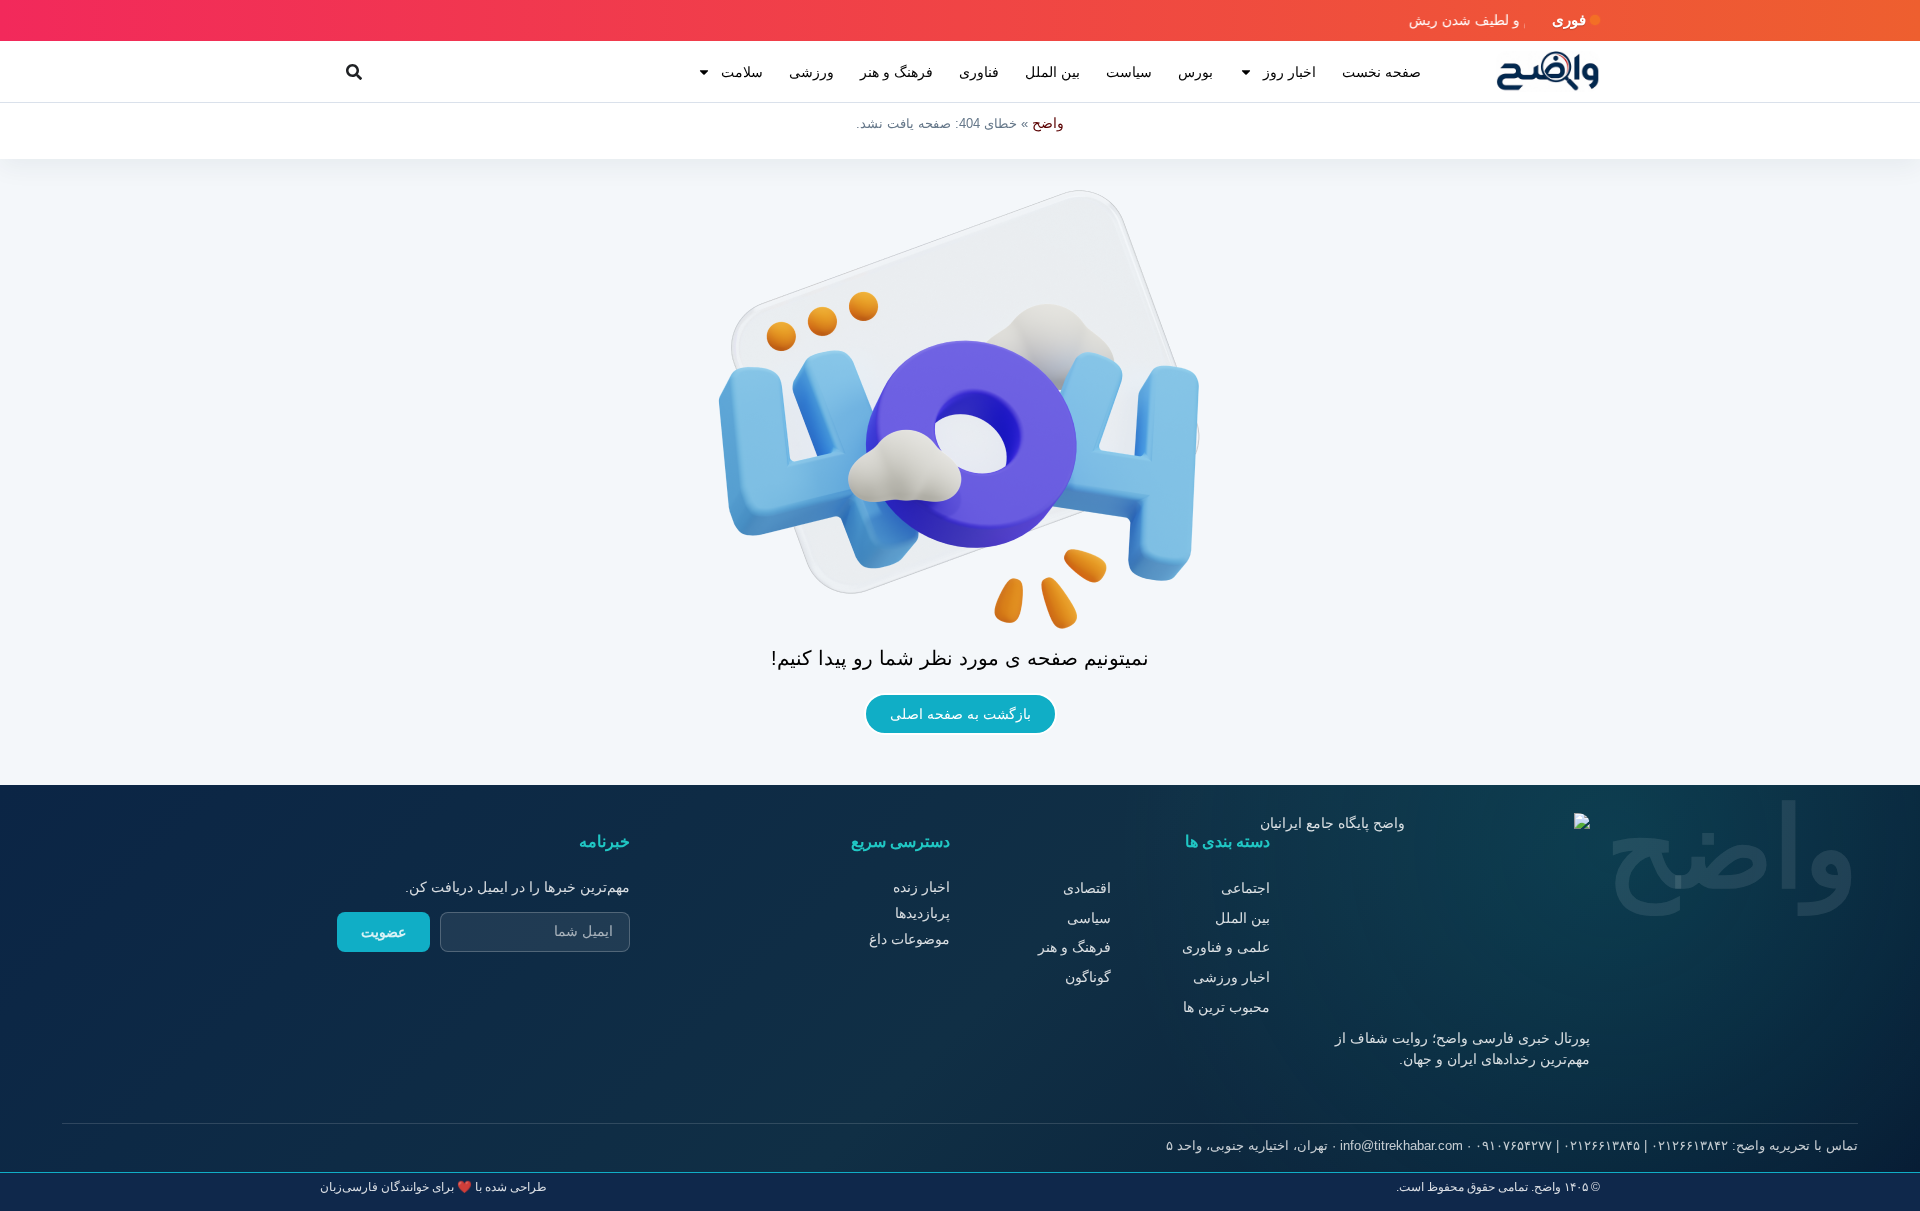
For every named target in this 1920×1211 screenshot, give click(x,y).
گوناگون (1088, 977)
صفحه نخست (1381, 72)
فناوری (979, 72)
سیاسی (1089, 918)
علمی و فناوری (1226, 947)
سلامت (742, 72)
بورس (1195, 72)
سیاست (1129, 72)
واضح (1048, 123)
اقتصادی (1087, 888)
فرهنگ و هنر (896, 72)
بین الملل (1052, 72)
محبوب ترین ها (1226, 1007)
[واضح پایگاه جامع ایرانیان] (1548, 71)
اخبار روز (1289, 72)
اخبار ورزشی (1231, 977)
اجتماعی (1245, 888)
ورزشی (811, 72)
